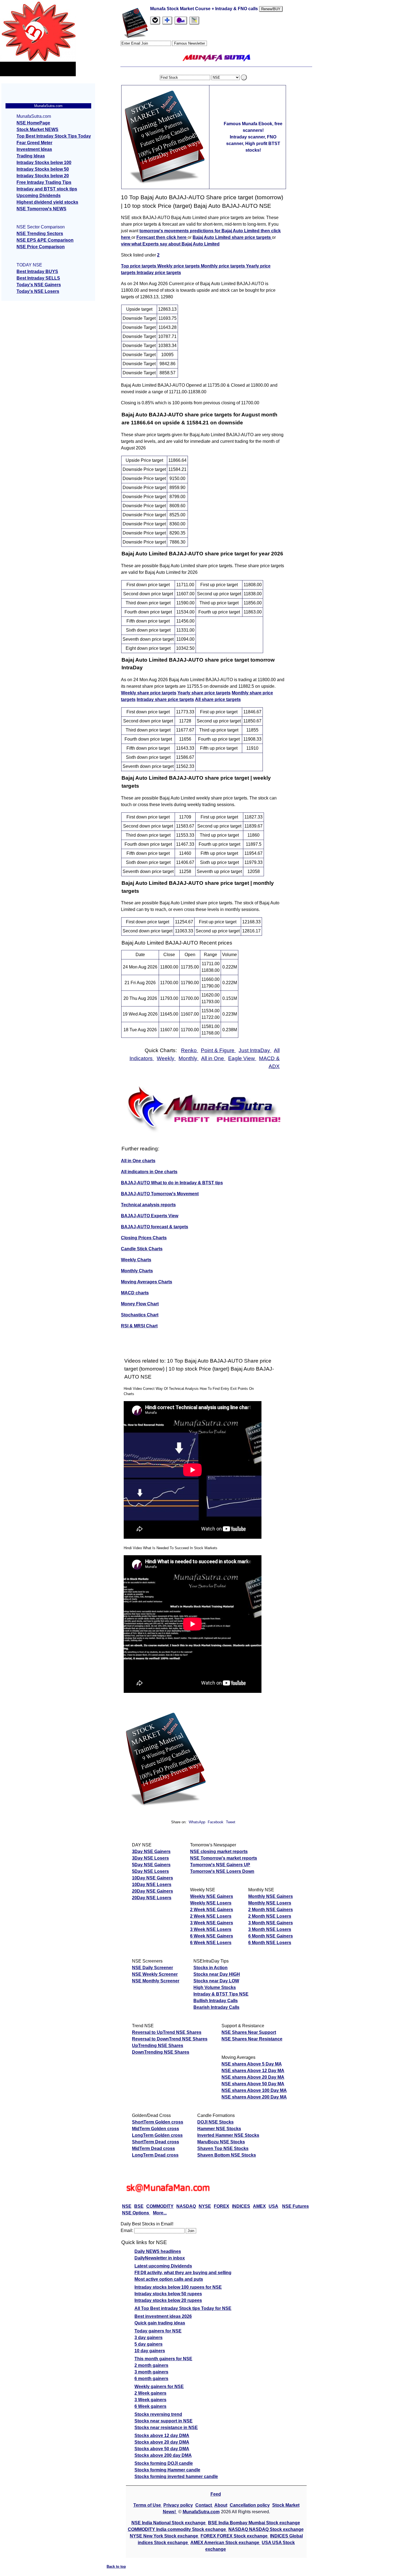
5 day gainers (148, 2344)
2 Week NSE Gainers (212, 1910)
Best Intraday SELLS (38, 278)
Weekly (166, 1058)
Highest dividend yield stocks (47, 202)
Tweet (231, 1822)
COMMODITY (160, 2206)
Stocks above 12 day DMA (162, 2436)
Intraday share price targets (165, 699)
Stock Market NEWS (37, 129)
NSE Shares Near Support (249, 2032)
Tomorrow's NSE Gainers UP (220, 1865)
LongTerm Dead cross (155, 2155)
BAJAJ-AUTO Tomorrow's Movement (160, 1194)
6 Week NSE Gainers (212, 1936)
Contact (204, 2505)
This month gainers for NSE (163, 2359)
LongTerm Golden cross (157, 2135)
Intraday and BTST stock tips (47, 189)
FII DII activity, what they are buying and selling (183, 2273)
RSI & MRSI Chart (139, 1326)
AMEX (259, 2206)
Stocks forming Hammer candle (167, 2470)
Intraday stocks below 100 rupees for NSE (178, 2287)
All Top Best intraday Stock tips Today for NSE (183, 2308)
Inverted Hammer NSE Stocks (228, 2135)
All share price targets (218, 699)
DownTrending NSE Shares (161, 2052)
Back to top (116, 2567)
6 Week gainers (150, 2406)
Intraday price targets (159, 273)
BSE (139, 2206)
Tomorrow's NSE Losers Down (222, 1871)
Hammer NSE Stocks (219, 2129)
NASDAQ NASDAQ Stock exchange (266, 2529)
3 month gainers (151, 2372)
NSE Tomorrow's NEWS (41, 209)
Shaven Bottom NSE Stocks (227, 2155)
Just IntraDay (255, 1050)
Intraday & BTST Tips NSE (221, 1994)
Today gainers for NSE (158, 2331)
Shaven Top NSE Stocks (223, 2148)
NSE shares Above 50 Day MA (253, 2084)
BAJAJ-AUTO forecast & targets (155, 1227)
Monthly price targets (223, 266)
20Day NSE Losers (152, 1898)
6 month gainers (151, 2379)
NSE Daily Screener (152, 1968)
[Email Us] (181, 21)
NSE (127, 2206)
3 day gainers (148, 2338)
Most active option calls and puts (169, 2279)
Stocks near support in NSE (164, 2421)
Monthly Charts (137, 1271)
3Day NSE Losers (150, 1858)
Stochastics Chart (140, 1315)
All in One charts (138, 1161)
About (221, 2505)
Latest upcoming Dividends (163, 2266)
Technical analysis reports (148, 1205)
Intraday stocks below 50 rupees (168, 2294)
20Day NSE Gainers (152, 1891)
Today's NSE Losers (38, 291)
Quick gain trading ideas (160, 2323)
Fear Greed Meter (34, 143)
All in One (213, 1058)
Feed (216, 2494)
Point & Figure (218, 1050)
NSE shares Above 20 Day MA (253, 2077)
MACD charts (135, 1293)
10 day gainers (150, 2351)
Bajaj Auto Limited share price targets (232, 237)
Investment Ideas (34, 149)
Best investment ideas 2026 (163, 2316)
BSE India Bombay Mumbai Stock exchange (254, 2523)
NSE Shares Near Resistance (252, 2039)
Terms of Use (148, 2505)
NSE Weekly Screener (155, 1974)
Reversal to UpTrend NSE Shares (167, 2032)
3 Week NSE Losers (211, 1929)
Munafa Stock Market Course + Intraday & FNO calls (205, 9)
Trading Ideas (31, 156)
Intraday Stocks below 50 (43, 169)
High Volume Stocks (215, 1987)
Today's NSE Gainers (39, 285)
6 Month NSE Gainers (271, 1936)
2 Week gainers (150, 2393)
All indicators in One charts (149, 1172)
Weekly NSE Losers (211, 1903)
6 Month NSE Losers (270, 1943)
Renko (190, 1050)
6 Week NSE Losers (211, 1943)
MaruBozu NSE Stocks (221, 2142)
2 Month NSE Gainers (271, 1910)
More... (160, 2213)
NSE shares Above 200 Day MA (254, 2097)
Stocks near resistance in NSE (166, 2428)
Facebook (216, 1822)
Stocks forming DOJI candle (164, 2463)
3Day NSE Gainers (151, 1852)
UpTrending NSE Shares (158, 2046)
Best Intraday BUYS (37, 271)
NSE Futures (295, 2206)
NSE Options (136, 2213)
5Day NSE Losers (150, 1871)
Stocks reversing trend (158, 2414)
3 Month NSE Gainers (271, 1923)
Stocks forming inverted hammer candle (176, 2477)
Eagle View (242, 1058)
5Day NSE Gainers (151, 1865)
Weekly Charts (136, 1260)
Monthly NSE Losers (270, 1903)
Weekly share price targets (149, 693)
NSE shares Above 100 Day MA (254, 2090)
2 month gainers (151, 2365)
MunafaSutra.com (201, 2512)
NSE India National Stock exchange (169, 2523)
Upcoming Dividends (39, 196)
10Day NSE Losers (152, 1885)
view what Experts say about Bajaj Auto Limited (170, 244)
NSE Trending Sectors (40, 234)
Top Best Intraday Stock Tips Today (54, 136)
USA (273, 2206)
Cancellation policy (250, 2505)
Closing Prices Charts (144, 1238)
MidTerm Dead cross (153, 2148)
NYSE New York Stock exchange (164, 2536)
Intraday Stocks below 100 (44, 163)
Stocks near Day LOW (216, 1981)
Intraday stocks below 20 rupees (168, 2300)
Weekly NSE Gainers (212, 1896)
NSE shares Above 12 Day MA (253, 2071)
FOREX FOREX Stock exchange (235, 2536)
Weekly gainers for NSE (159, 2387)
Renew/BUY (271, 9)
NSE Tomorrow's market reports (224, 1858)
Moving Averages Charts (147, 1282)
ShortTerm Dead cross (156, 2142)
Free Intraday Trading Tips (44, 182)
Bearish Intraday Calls (216, 2007)
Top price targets (139, 266)
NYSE (205, 2206)
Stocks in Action (210, 1968)
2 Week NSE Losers (211, 1916)
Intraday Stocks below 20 (43, 176)
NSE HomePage (33, 123)
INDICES (241, 2206)
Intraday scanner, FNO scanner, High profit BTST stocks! (253, 144)
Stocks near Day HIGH (217, 1974)
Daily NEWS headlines (158, 2251)
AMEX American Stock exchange (225, 2543)
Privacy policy (178, 2505)
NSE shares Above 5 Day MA (252, 2064)
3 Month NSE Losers (270, 1929)
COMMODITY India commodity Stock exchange (177, 2529)
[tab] (155, 21)
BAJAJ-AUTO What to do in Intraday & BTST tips (172, 1183)
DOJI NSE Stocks (215, 2122)
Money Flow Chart (140, 1304)
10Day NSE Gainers (152, 1878)
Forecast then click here (162, 237)
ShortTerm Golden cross (158, 2122)
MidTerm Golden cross (156, 2129)
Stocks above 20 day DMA (162, 2442)
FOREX (222, 2206)
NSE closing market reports (219, 1852)
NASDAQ (186, 2206)
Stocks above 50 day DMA (162, 2449)
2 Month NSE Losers (270, 1916)
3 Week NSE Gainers (212, 1923)
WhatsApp (197, 1822)
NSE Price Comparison (41, 247)
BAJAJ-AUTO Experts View (150, 1216)
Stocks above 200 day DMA (163, 2455)
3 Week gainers (150, 2400)
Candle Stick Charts (142, 1249)
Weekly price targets (179, 266)
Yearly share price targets (204, 693)
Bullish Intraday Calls (216, 2001)
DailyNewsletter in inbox (160, 2258)
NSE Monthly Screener (156, 1981)
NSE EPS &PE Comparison (45, 240)
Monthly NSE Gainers (271, 1896)
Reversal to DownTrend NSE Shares (170, 2039)
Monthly (189, 1058)
